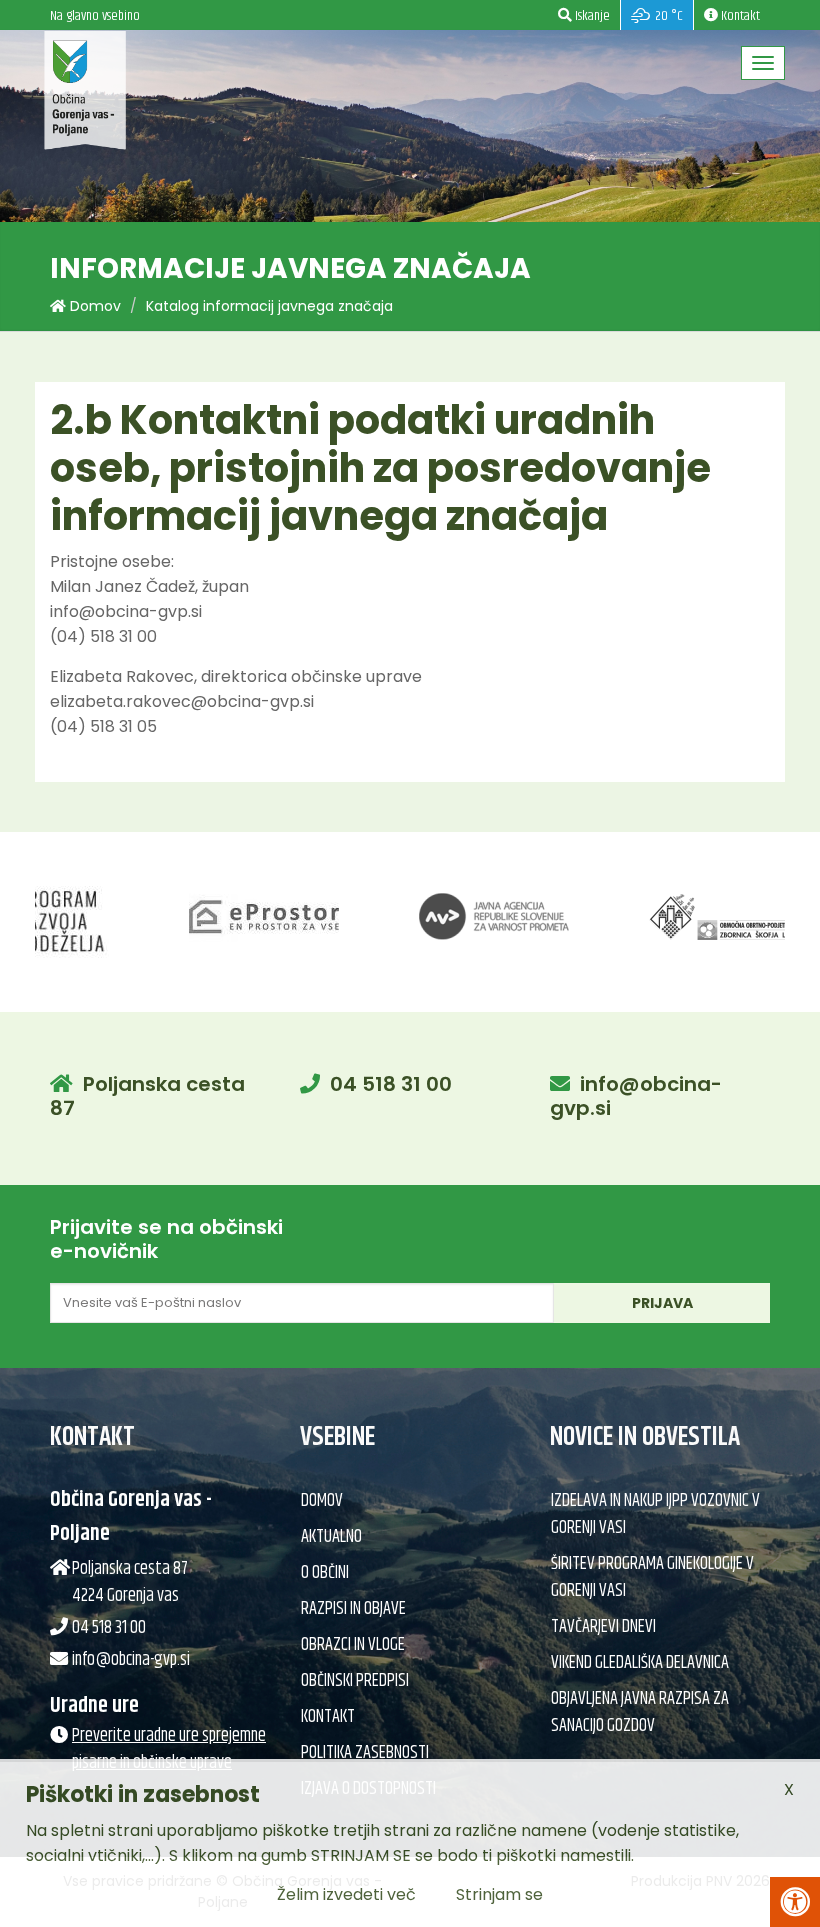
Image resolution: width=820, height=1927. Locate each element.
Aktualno (331, 1537)
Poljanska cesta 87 (147, 1096)
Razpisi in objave (353, 1609)
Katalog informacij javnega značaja (269, 306)
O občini (325, 1573)
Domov (93, 306)
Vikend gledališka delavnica (640, 1663)
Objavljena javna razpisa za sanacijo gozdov (640, 1712)
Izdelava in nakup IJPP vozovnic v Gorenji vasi (655, 1514)
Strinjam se (499, 1894)
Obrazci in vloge (353, 1645)
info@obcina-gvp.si (636, 1096)
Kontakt (328, 1717)
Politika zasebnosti (365, 1753)
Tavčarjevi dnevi (603, 1627)
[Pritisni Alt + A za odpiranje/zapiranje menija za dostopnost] (795, 1902)
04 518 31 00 (391, 1084)
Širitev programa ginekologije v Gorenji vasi (652, 1577)
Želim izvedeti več (346, 1894)
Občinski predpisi (355, 1681)
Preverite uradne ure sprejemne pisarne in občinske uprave (169, 1749)
